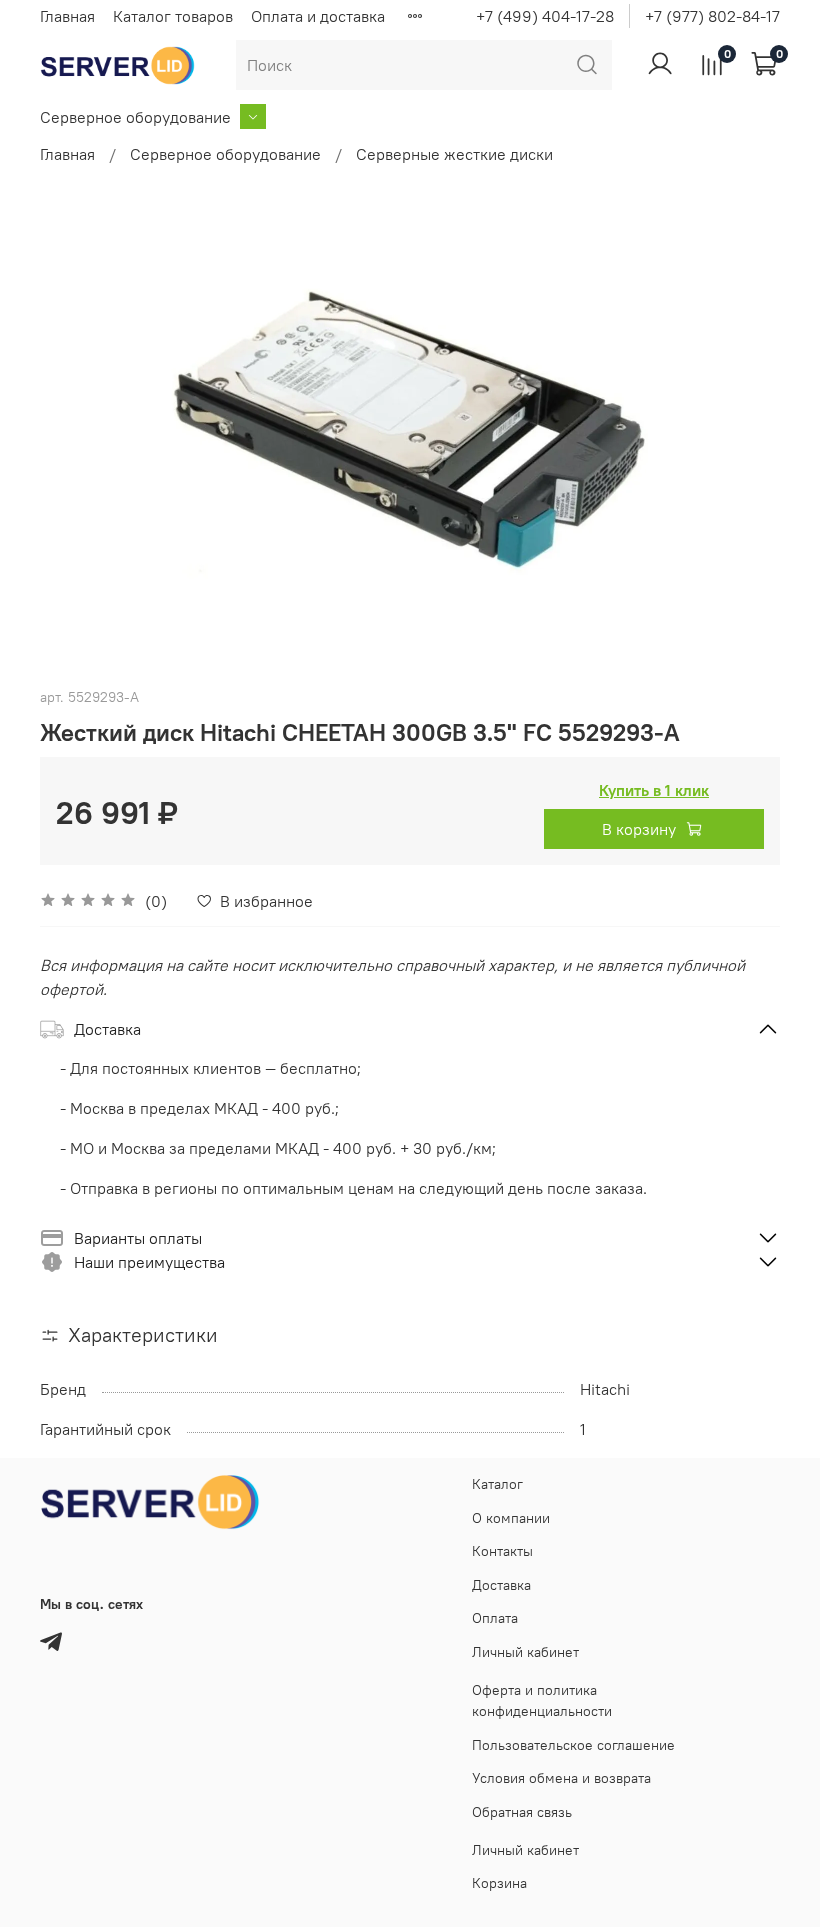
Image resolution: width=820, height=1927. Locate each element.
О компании (511, 1518)
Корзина (499, 1883)
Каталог (497, 1484)
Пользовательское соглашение (573, 1745)
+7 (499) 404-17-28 (545, 16)
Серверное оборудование (135, 117)
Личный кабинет (525, 1652)
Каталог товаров (173, 16)
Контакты (502, 1551)
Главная (67, 16)
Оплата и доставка (318, 16)
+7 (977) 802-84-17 (712, 16)
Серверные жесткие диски (454, 154)
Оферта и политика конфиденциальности (542, 1701)
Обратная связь (522, 1812)
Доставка (501, 1585)
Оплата (495, 1618)
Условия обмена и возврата (561, 1778)
